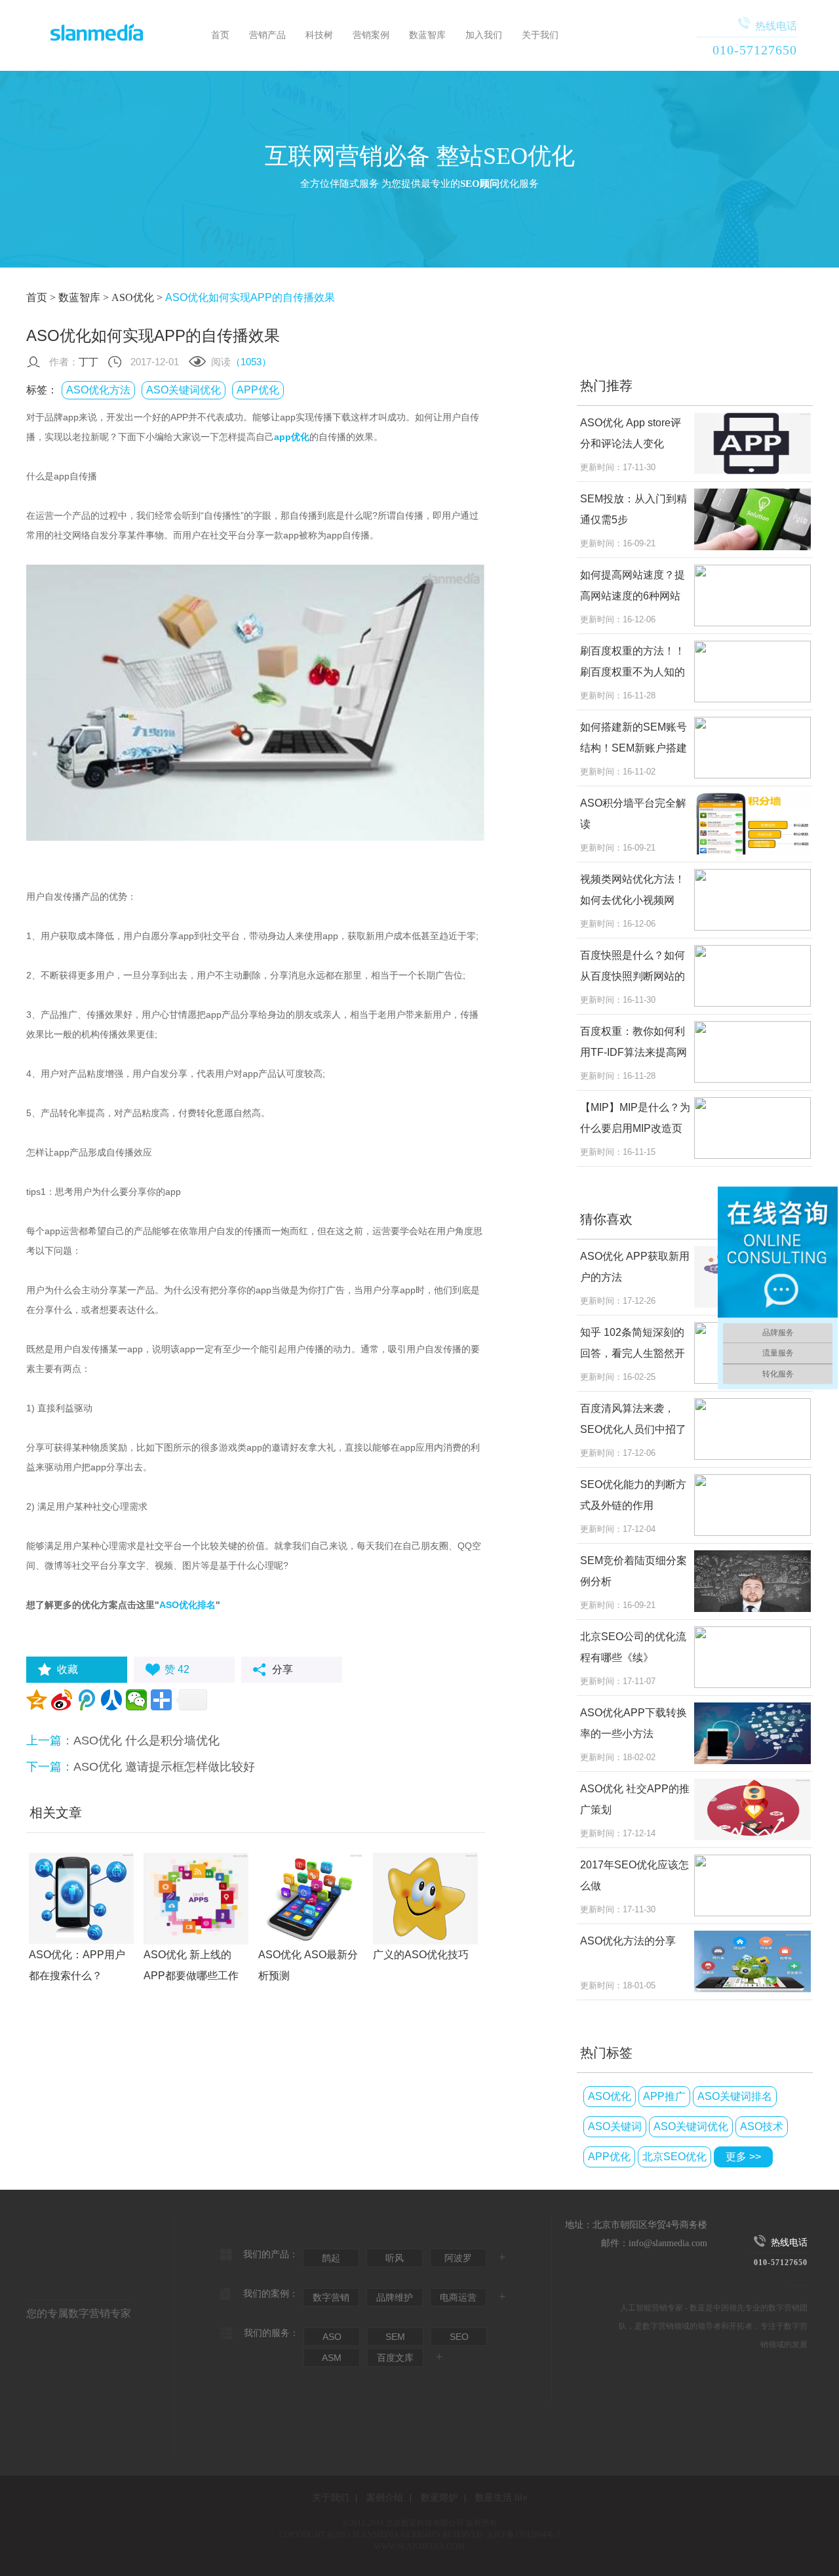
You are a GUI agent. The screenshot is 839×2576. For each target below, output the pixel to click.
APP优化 (258, 390)
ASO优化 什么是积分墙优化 (146, 1741)
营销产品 (267, 35)
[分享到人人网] (111, 1700)
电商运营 (458, 2297)
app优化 (292, 437)
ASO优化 (133, 297)
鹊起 (331, 2258)
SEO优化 (648, 28)
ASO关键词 (615, 2126)
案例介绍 (385, 2498)
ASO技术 (762, 2126)
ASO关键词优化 (184, 390)
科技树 (319, 35)
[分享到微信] (136, 1700)
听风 (395, 2258)
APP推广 (664, 2096)
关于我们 (540, 35)
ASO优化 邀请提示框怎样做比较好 (164, 1767)
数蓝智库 (427, 35)
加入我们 (484, 35)
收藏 (68, 1669)
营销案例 (371, 35)
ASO (332, 2337)
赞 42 (177, 1669)
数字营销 (331, 2297)
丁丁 (88, 362)
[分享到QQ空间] (37, 1700)
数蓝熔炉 (439, 2498)
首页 (220, 35)
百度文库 (395, 2358)
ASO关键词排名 (735, 2096)
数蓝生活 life (501, 2498)
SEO (459, 2337)
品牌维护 (395, 2297)
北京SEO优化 (674, 2157)
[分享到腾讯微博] (87, 1700)
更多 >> (743, 2157)
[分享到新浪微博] (62, 1700)
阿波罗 (458, 2258)
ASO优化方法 (98, 390)
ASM (332, 2358)
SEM (395, 2337)
